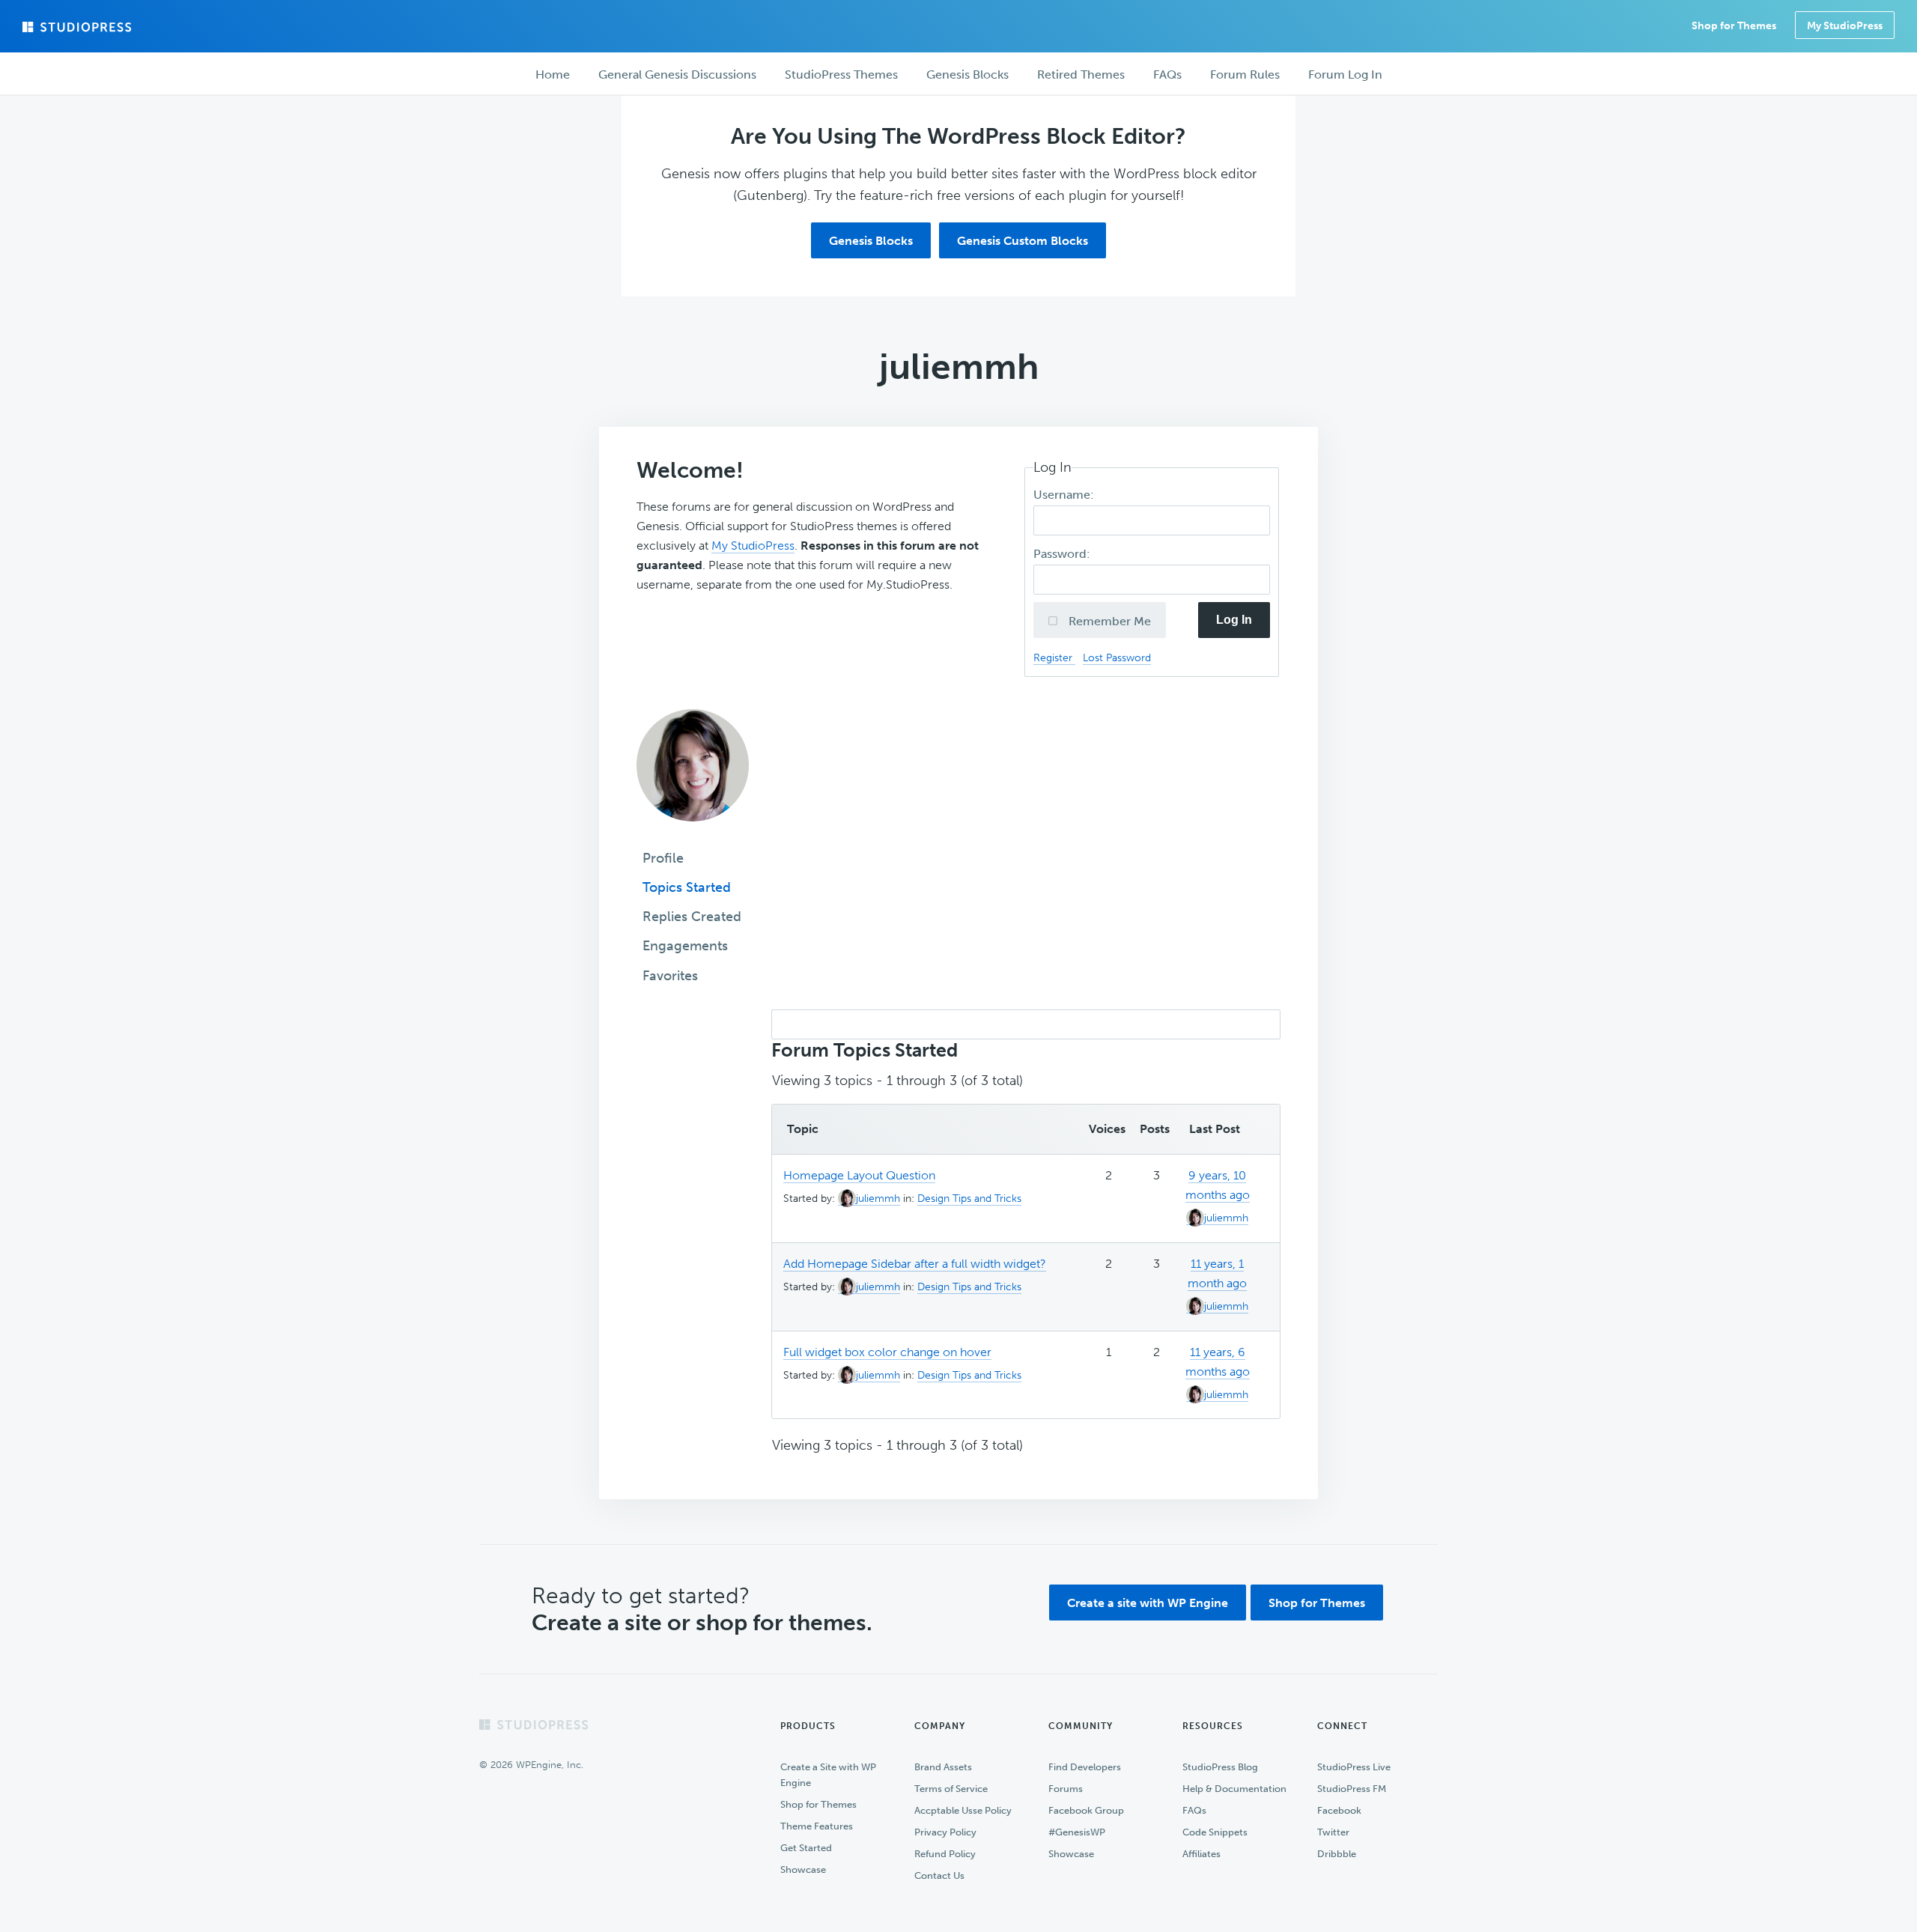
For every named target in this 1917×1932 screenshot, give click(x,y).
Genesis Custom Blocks (1023, 241)
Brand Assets (943, 1767)
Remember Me (1108, 621)
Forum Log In (1345, 75)
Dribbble (1337, 1854)
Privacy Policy (945, 1832)
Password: (1063, 554)
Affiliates (1201, 1854)
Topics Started (687, 887)
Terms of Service (951, 1789)
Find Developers (1085, 1767)
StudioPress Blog (1220, 1767)
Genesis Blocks (871, 241)
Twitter (1333, 1832)
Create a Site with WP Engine (828, 1775)
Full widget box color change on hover (887, 1352)
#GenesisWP (1077, 1832)
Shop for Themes (1317, 1603)
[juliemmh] (693, 832)
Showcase (803, 1869)
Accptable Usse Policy (963, 1810)
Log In (1234, 620)
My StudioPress (1845, 26)
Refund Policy (945, 1854)
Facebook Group (1086, 1810)
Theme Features (817, 1826)
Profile (663, 858)
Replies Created (692, 917)
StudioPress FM (1352, 1789)
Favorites (670, 976)
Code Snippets (1215, 1832)
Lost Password (1117, 657)
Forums (1066, 1789)
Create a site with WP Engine (1148, 1603)
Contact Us (939, 1875)
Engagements (685, 946)
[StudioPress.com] (79, 27)
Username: (1065, 495)
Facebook (1339, 1810)
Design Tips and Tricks (969, 1199)
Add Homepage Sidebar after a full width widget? (915, 1264)
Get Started (806, 1848)
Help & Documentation (1234, 1789)
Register (1054, 657)
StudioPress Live (1354, 1767)
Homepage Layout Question (859, 1175)
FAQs (1194, 1810)
